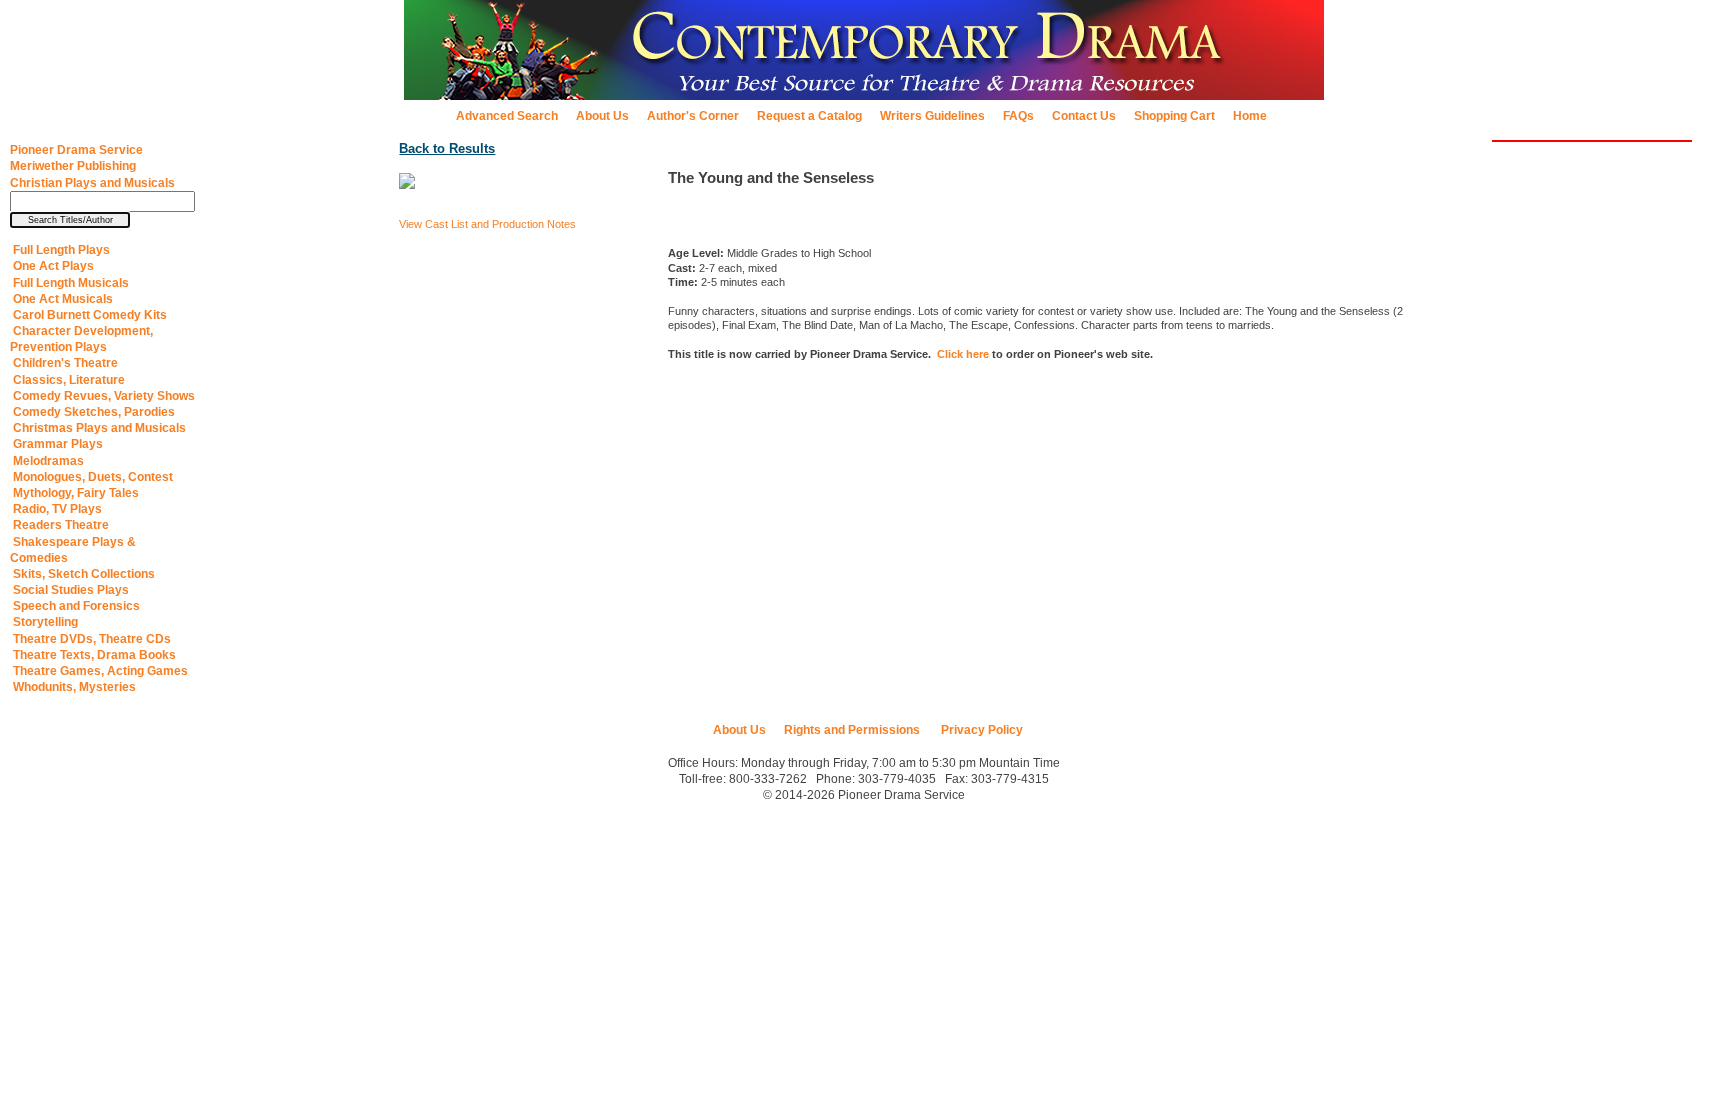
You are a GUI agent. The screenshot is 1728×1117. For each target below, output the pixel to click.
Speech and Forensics (75, 606)
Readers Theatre (59, 525)
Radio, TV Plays (56, 509)
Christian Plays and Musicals (92, 183)
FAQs (1018, 116)
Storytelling (44, 622)
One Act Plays (52, 266)
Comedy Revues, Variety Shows (102, 396)
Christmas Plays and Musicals (98, 428)
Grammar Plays (56, 444)
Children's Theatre (64, 363)
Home (1250, 116)
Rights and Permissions (852, 730)
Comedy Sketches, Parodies (92, 412)
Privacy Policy (980, 730)
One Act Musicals (61, 299)
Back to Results (447, 148)
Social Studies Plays (69, 590)
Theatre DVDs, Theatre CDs (90, 639)
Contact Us (1084, 116)
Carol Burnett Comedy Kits (88, 315)
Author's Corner (693, 116)
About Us (602, 116)
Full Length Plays (60, 250)
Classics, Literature (67, 380)
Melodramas (47, 461)
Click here (963, 354)
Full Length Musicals (69, 283)
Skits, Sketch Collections (82, 574)
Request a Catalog (809, 116)
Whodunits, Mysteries (73, 687)
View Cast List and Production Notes (487, 224)
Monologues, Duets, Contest (91, 477)
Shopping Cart (1174, 116)
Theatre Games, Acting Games (99, 671)
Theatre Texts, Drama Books (93, 655)
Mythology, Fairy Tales (74, 493)
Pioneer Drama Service (76, 150)
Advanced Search (507, 116)
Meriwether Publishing (73, 166)
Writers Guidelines (932, 116)
